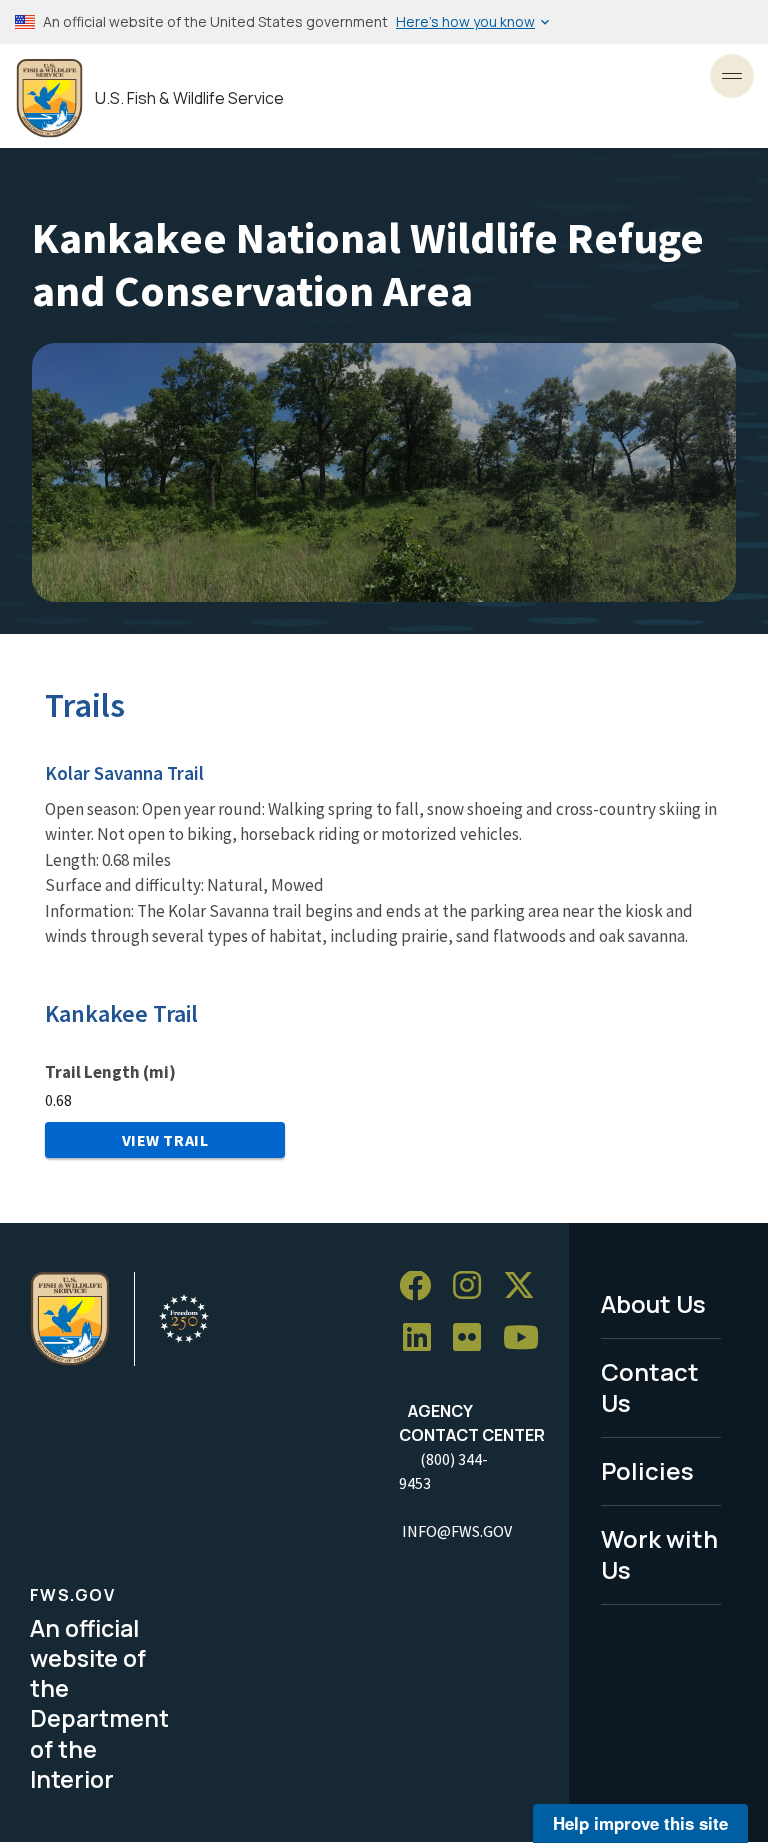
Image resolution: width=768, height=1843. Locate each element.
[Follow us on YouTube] (528, 1338)
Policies (647, 1470)
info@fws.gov (457, 1531)
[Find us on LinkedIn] (424, 1338)
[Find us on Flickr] (474, 1338)
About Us (653, 1303)
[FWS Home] (49, 98)
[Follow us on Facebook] (422, 1286)
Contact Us (650, 1387)
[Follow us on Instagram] (474, 1286)
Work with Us (659, 1554)
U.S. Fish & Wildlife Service (189, 98)
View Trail (165, 1140)
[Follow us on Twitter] (526, 1286)
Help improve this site (640, 1823)
